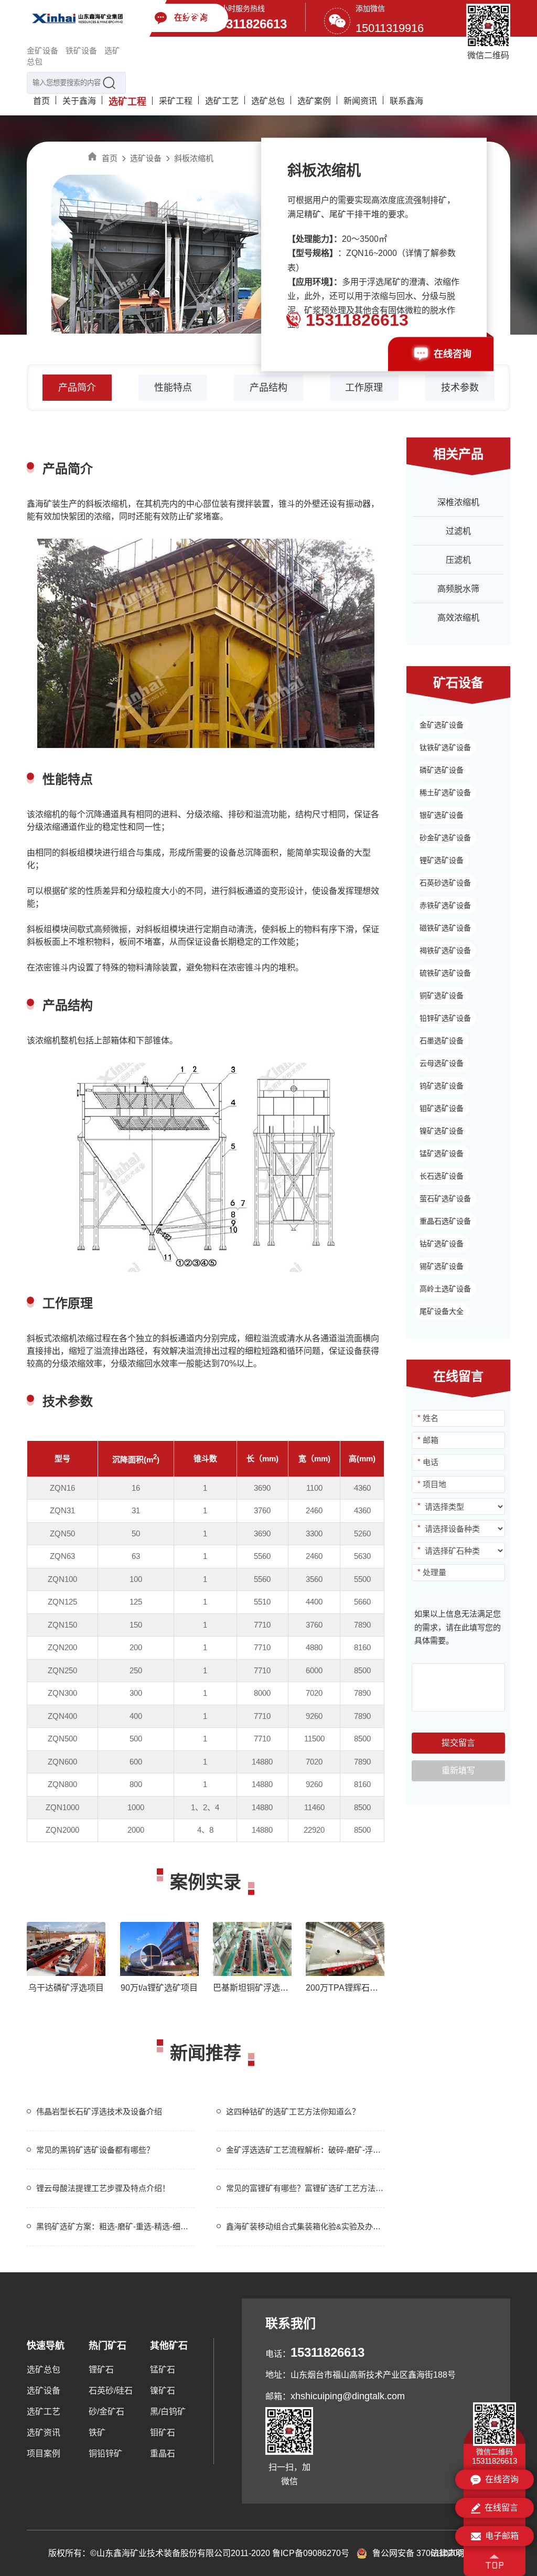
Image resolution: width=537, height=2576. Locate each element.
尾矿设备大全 (442, 1311)
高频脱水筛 (458, 589)
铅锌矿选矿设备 (445, 1018)
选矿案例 (314, 101)
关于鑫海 (79, 101)
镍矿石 (163, 2391)
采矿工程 (176, 101)
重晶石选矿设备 (445, 1221)
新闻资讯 (360, 101)
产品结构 (268, 388)
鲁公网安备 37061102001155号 (431, 2553)
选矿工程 (127, 102)
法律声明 (447, 2553)
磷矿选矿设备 (442, 770)
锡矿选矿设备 (442, 1266)
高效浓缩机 (458, 618)
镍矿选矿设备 (442, 1131)
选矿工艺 (222, 101)
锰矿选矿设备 (442, 1153)
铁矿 (97, 2433)
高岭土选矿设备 (445, 1289)
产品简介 (77, 388)
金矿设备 (42, 51)
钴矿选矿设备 (442, 1244)
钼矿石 (163, 2433)
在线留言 (501, 2508)
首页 (41, 101)
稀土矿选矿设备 (445, 793)
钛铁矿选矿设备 (445, 747)
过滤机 (458, 531)
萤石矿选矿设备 (445, 1199)
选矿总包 (268, 101)
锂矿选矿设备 (442, 860)
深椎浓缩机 (458, 502)
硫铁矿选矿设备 (445, 973)
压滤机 (458, 560)
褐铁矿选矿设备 (445, 950)
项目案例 (44, 2454)
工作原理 (364, 388)
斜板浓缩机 (194, 158)
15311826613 (250, 24)
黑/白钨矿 (168, 2412)
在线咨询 (453, 354)
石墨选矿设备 (442, 1041)
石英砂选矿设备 (445, 883)
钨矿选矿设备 (442, 1086)
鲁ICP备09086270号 (311, 2553)
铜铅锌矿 (105, 2454)
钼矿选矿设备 (442, 1108)
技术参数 (460, 388)
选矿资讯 (44, 2433)
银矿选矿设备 (442, 815)
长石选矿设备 (442, 1176)
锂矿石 (101, 2370)
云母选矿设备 (442, 1063)
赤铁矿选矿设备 (445, 905)
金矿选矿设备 (442, 725)
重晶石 (163, 2454)
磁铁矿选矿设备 (445, 928)
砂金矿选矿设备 (445, 838)
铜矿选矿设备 (442, 996)
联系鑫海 (406, 101)
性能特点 (173, 388)
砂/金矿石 (106, 2412)
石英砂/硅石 (111, 2391)
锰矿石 (163, 2370)
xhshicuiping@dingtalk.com (348, 2396)
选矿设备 (146, 158)
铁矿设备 (81, 51)
